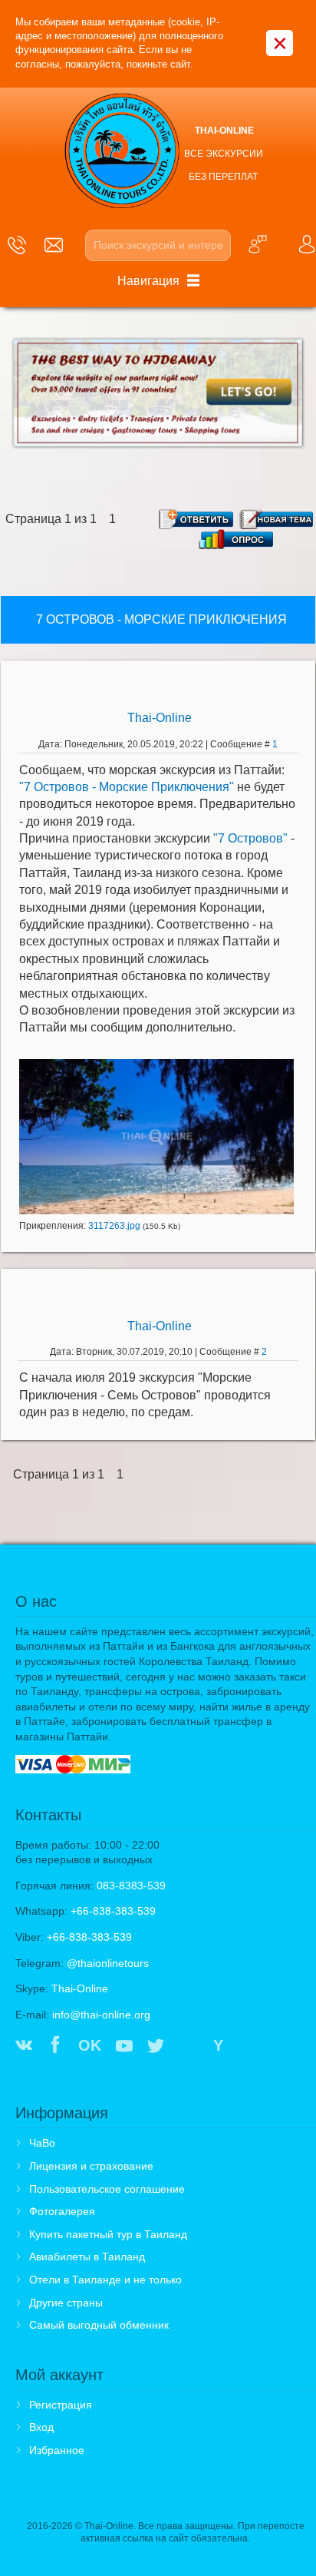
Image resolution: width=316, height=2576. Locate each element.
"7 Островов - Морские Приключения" (127, 787)
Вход (41, 2427)
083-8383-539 (131, 1886)
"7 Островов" (250, 838)
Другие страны (66, 2303)
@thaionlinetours (108, 1963)
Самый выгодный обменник (99, 2325)
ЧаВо (42, 2143)
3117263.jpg (114, 1226)
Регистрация (61, 2405)
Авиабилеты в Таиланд (87, 2256)
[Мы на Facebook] (55, 2047)
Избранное (57, 2450)
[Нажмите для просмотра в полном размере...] (156, 1136)
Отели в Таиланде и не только (105, 2280)
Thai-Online (160, 718)
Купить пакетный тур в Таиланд (108, 2234)
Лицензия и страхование (91, 2166)
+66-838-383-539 (113, 1911)
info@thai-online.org (101, 2015)
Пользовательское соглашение (107, 2189)
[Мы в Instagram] (188, 2047)
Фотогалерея (62, 2211)
